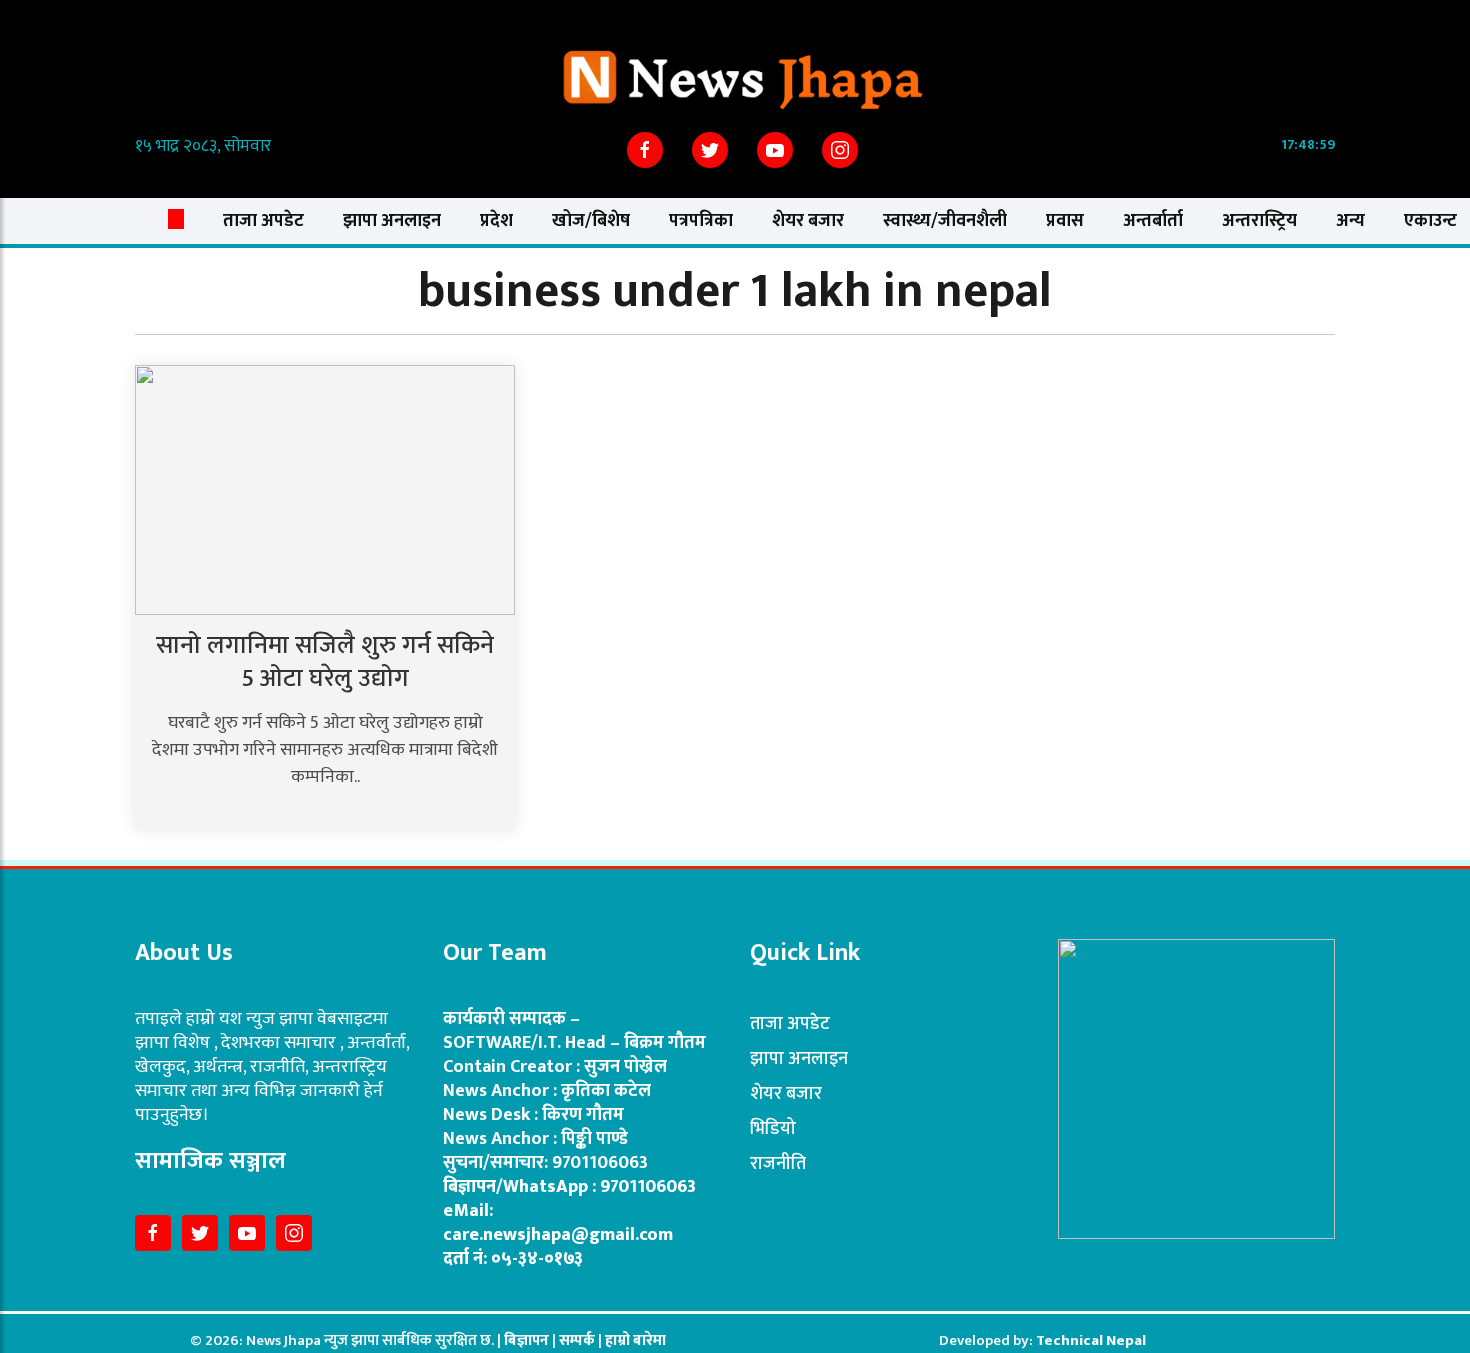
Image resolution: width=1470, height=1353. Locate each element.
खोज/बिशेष (591, 221)
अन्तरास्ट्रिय (1259, 221)
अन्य (1350, 221)
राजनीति (778, 1164)
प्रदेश (496, 221)
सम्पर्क (578, 1340)
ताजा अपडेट (263, 221)
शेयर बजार (808, 221)
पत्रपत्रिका (701, 221)
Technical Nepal (1091, 1340)
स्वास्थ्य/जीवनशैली (945, 221)
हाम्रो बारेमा (635, 1340)
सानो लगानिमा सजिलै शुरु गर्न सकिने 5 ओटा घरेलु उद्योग (325, 662)
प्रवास (1065, 221)
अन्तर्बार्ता (1153, 221)
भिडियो (773, 1129)
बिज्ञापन (526, 1340)
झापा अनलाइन (392, 221)
